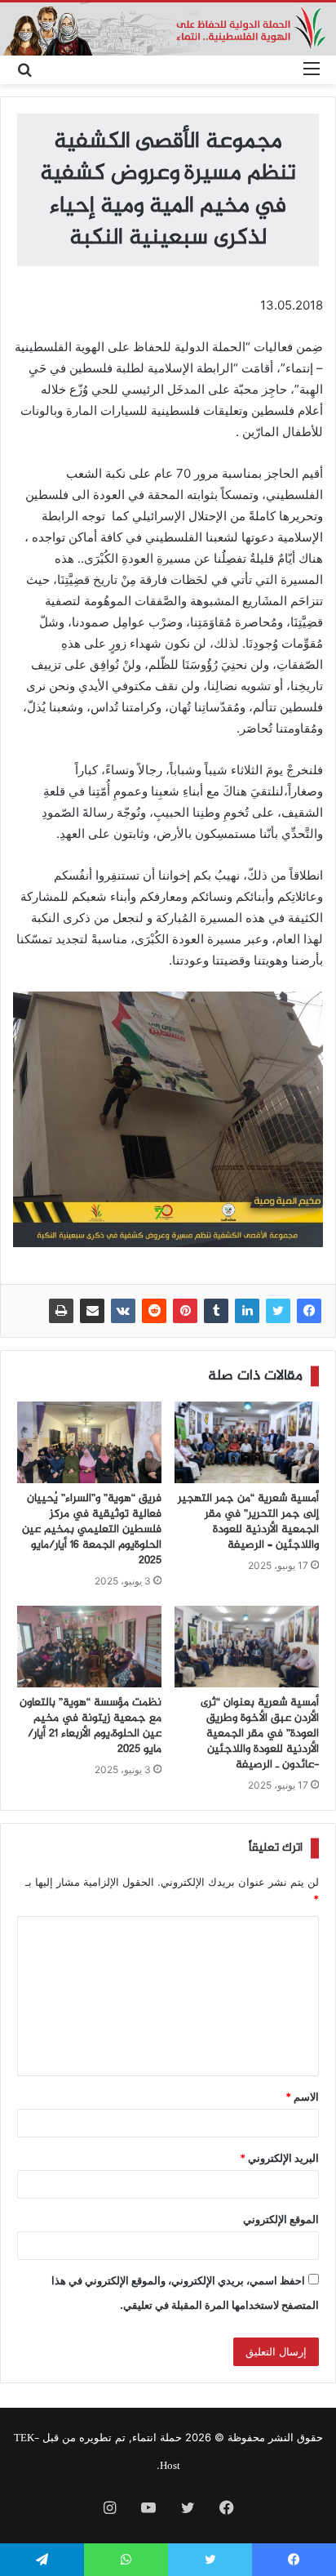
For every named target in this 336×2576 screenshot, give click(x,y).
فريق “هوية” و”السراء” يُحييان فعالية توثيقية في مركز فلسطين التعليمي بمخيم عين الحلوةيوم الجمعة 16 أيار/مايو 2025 (92, 1530)
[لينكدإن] (247, 1311)
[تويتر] (278, 1311)
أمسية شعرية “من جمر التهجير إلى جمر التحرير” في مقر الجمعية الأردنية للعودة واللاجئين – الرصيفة (248, 1522)
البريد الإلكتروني (279, 2158)
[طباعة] (61, 1311)
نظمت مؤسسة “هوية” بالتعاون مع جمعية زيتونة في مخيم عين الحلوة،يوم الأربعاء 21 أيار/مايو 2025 (91, 1726)
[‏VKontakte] (123, 1311)
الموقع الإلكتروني (281, 2219)
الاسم (302, 2097)
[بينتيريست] (185, 1311)
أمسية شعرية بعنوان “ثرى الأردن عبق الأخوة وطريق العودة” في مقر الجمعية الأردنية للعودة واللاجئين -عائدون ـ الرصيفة (260, 1734)
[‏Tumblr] (216, 1311)
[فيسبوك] (309, 1311)
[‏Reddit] (154, 1311)
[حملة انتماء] (168, 29)
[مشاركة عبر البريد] (92, 1311)
